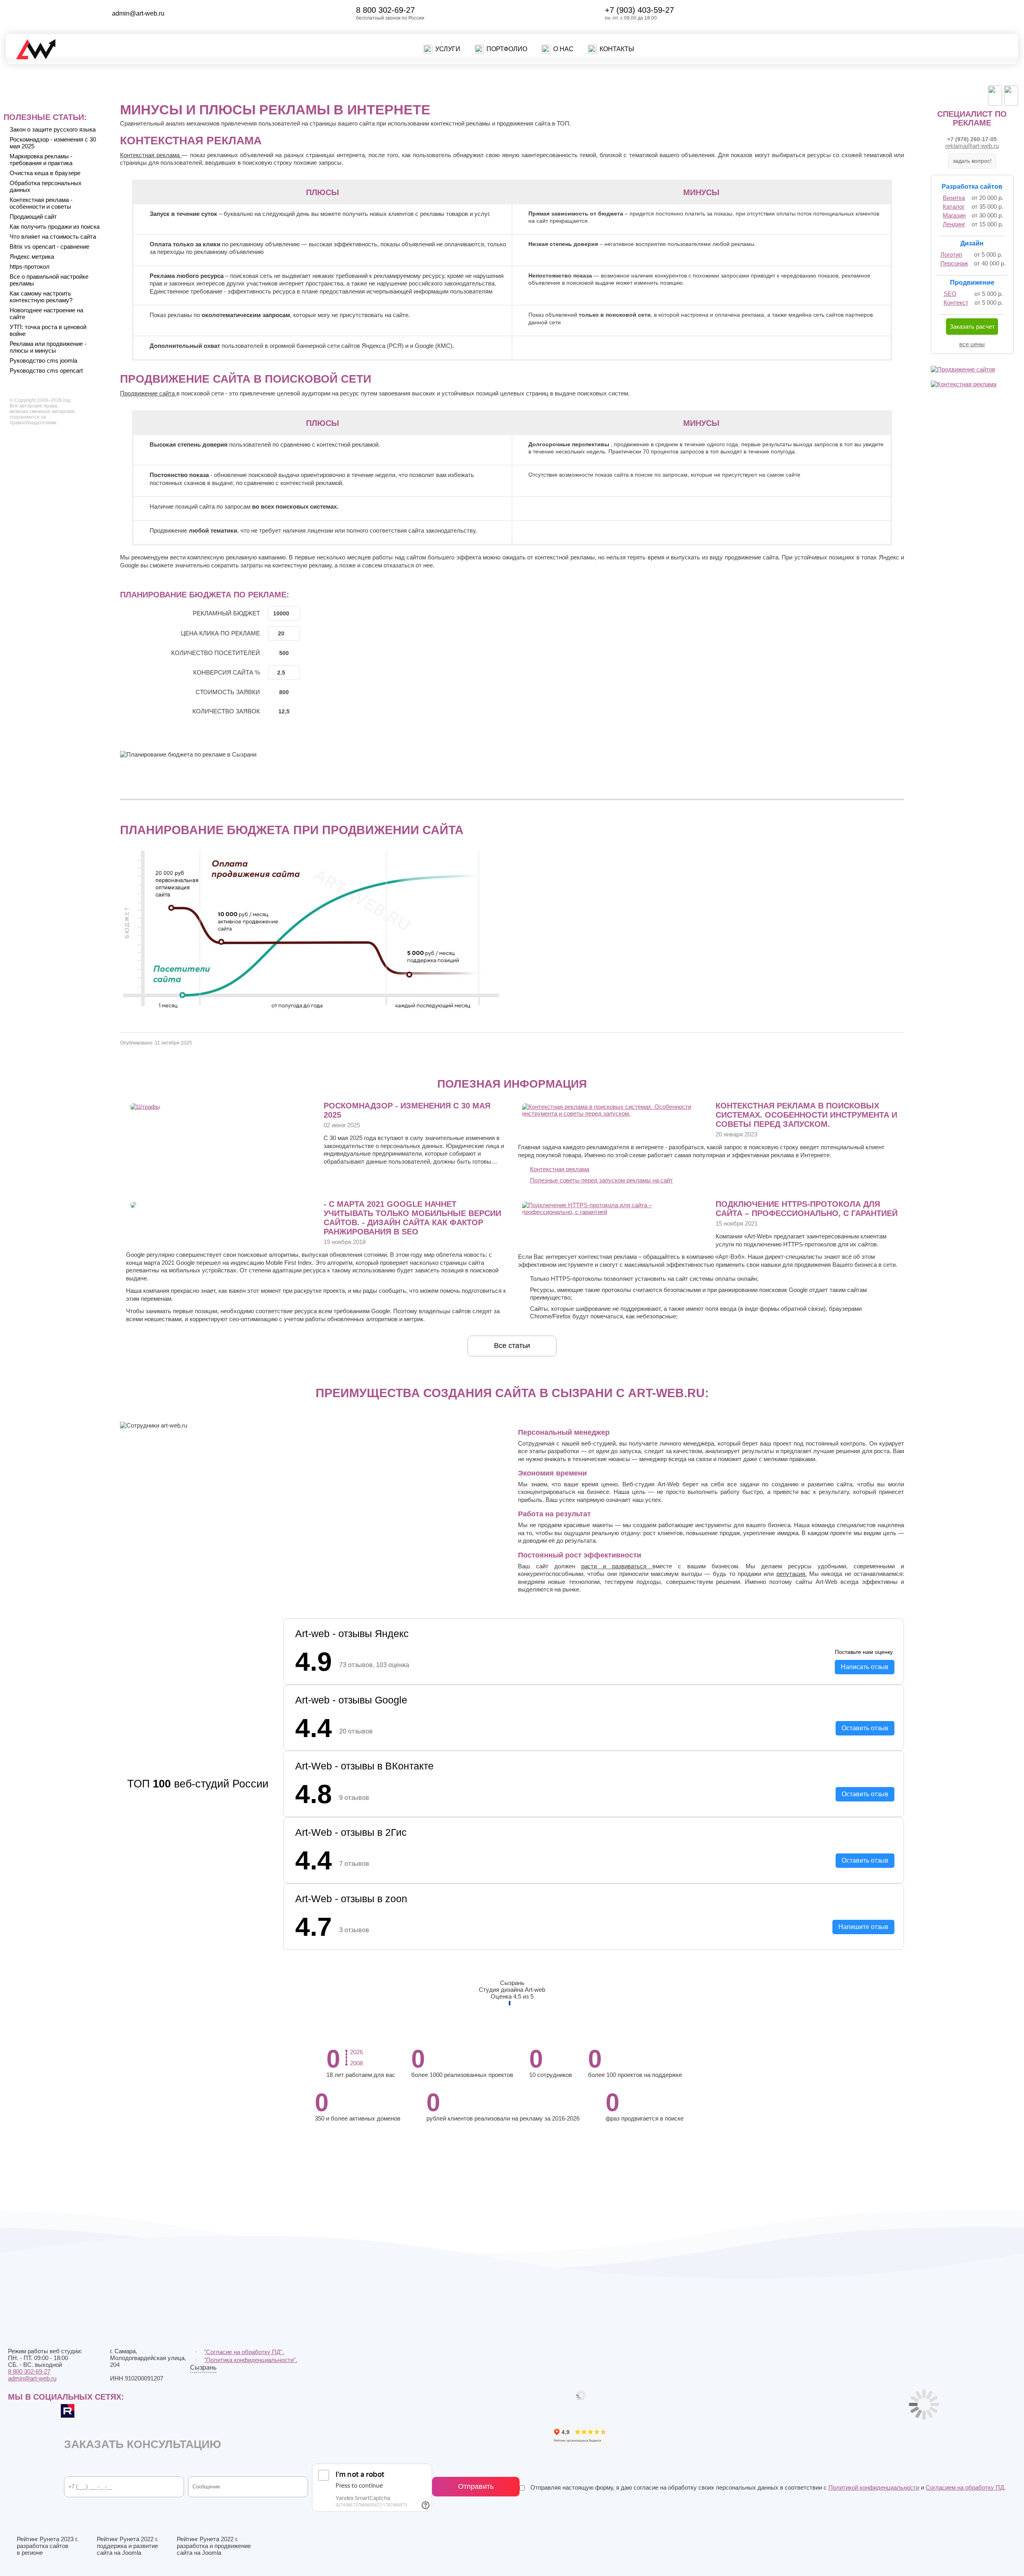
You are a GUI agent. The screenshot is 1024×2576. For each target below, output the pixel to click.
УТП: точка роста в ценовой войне (48, 330)
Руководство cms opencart (46, 370)
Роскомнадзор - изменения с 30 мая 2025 (53, 143)
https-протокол (30, 267)
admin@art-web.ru (138, 13)
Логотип (951, 255)
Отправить (476, 2486)
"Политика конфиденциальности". (251, 2360)
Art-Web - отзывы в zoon (351, 1898)
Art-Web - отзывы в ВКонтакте (364, 1766)
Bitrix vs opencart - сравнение (49, 247)
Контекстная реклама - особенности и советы (41, 203)
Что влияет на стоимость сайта (53, 237)
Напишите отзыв (863, 1926)
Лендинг (954, 224)
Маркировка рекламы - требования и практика (41, 160)
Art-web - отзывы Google (351, 1699)
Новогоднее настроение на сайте (46, 314)
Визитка (954, 198)
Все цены (972, 344)
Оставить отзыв (865, 1728)
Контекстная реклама (151, 155)
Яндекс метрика (32, 257)
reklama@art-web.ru (972, 146)
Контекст (956, 303)
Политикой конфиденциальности (874, 2487)
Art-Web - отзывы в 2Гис (351, 1832)
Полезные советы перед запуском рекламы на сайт (601, 1180)
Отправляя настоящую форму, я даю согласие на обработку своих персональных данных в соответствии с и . (767, 2487)
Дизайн (972, 243)
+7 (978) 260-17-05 (972, 139)
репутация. (792, 1574)
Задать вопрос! (972, 161)
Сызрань (203, 2368)
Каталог (954, 207)
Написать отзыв (865, 1667)
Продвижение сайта (148, 393)
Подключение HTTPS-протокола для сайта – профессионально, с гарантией (807, 1209)
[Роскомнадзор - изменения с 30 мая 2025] (145, 1107)
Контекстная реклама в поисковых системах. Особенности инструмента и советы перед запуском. (806, 1115)
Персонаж (954, 263)
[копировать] (171, 13)
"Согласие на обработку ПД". (244, 2352)
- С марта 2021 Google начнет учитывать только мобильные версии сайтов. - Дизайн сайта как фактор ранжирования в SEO (412, 1218)
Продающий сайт (33, 217)
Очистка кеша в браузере (45, 173)
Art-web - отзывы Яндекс (352, 1633)
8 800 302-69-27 (385, 10)
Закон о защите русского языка (53, 129)
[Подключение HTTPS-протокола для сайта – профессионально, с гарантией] (611, 1212)
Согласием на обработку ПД (965, 2487)
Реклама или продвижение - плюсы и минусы (48, 347)
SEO (950, 294)
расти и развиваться (617, 1566)
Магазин (954, 215)
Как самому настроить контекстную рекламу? (41, 297)
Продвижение (972, 283)
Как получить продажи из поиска (55, 227)
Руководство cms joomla (43, 360)
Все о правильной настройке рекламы (49, 280)
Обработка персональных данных (46, 186)
